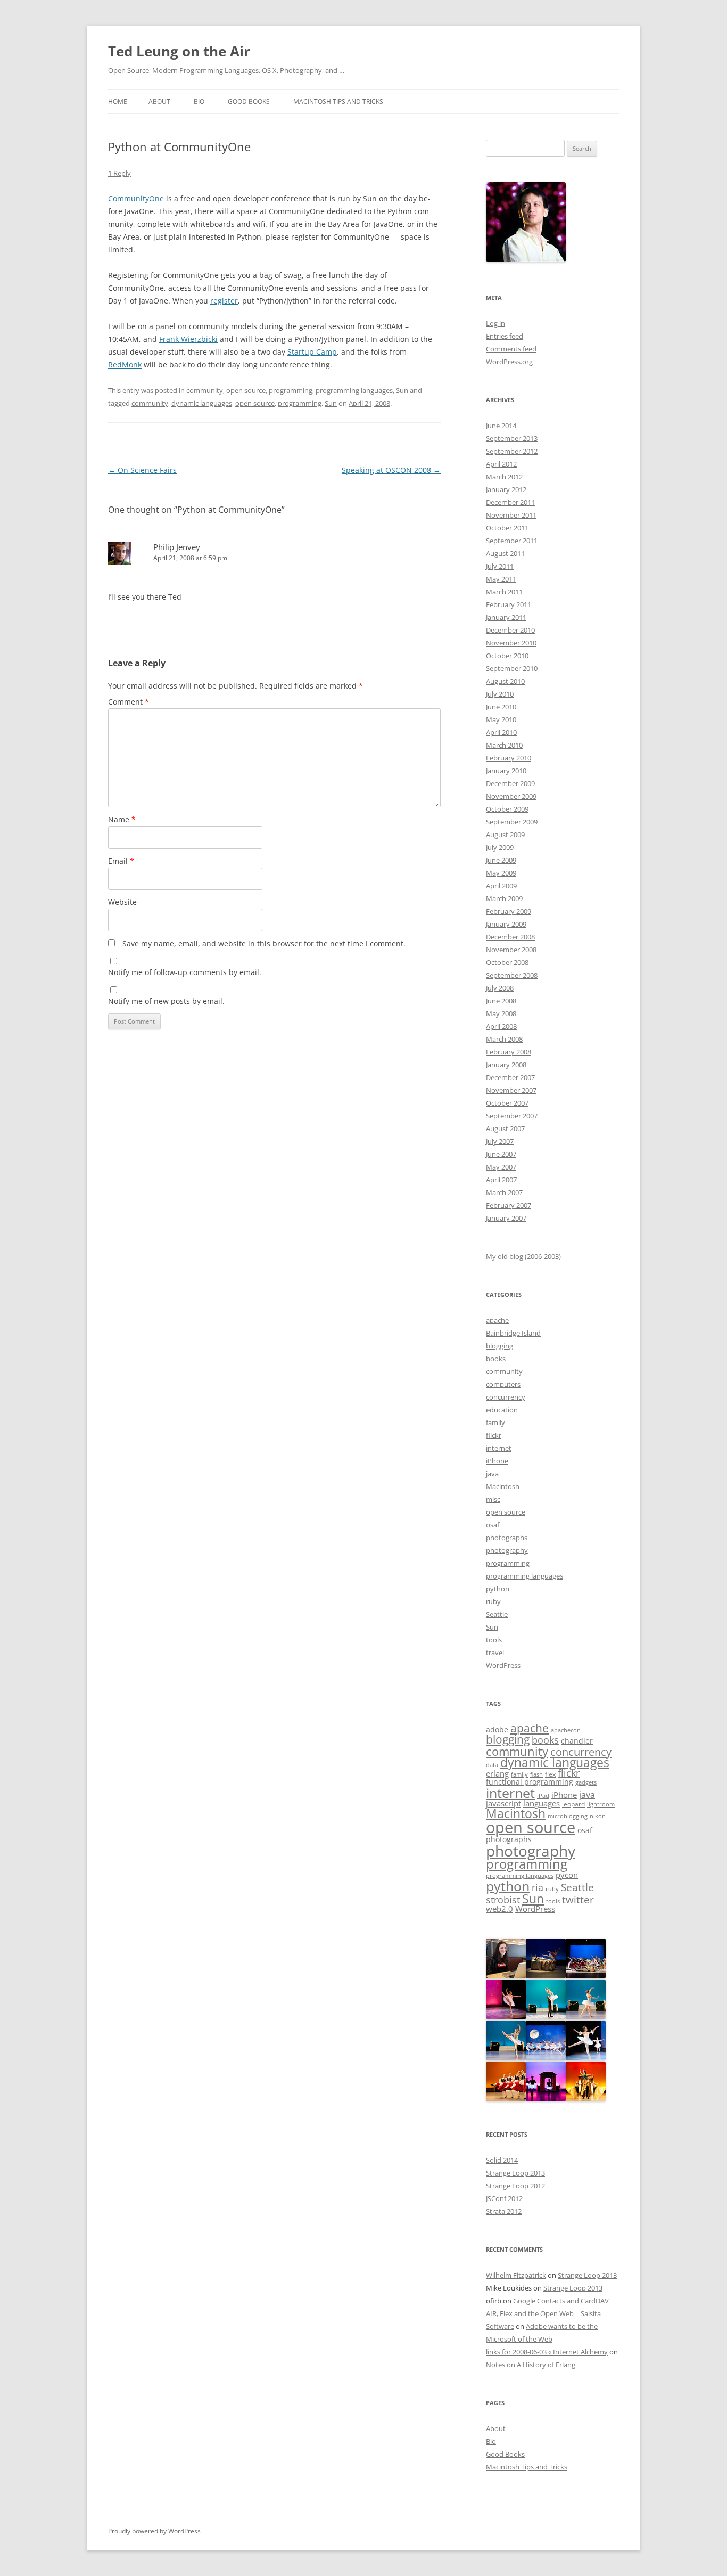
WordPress (503, 1665)
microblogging (568, 1816)
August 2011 (505, 553)
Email (121, 861)
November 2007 (511, 1090)
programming (291, 390)
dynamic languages (202, 403)
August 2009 (505, 835)
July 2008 (500, 988)
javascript (503, 1804)
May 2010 (501, 719)
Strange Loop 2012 (515, 2186)
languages (542, 1803)
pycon (567, 1875)
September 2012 (512, 451)
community (205, 390)
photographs (507, 1538)
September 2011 (512, 541)
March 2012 (504, 477)
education (502, 1410)
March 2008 (504, 1039)
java (492, 1474)
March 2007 (504, 1192)
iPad (543, 1796)
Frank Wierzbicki (188, 339)
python (498, 1589)
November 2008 (511, 950)
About (159, 101)
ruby (493, 1601)
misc (493, 1499)
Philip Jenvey (177, 547)
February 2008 (509, 1052)
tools (494, 1640)
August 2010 (505, 681)
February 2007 (509, 1205)
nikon (598, 1816)
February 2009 (509, 911)
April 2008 (501, 1026)
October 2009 (507, 809)
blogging (499, 1346)
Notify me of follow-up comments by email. (185, 972)
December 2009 (510, 783)
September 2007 (512, 1116)
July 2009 (500, 847)
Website (122, 902)
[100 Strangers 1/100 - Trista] (506, 1976)
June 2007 (501, 1154)
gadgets (586, 1782)
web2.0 (499, 1909)
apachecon (566, 1730)
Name (122, 819)
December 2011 (510, 502)
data (492, 1765)
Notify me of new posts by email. (166, 1001)
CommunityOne (136, 198)
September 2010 (512, 668)
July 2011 (500, 566)
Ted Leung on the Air (179, 51)
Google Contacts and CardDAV (561, 2301)
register (224, 301)
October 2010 (507, 656)
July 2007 (500, 1141)
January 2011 (506, 617)
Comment (129, 702)
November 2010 (511, 643)
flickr (494, 1435)
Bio (199, 101)
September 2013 (512, 438)
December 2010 (510, 630)
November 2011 (511, 515)
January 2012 (506, 489)
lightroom (601, 1804)
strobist (503, 1899)
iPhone (497, 1461)
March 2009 (504, 898)
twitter (578, 1899)
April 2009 (501, 886)
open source (246, 390)
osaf (493, 1525)
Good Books (249, 101)
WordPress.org (509, 362)
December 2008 (510, 937)
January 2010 (506, 771)
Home (118, 101)
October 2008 (507, 962)
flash (536, 1774)
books (496, 1359)
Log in (495, 323)
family (495, 1422)
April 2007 (501, 1180)
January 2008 (506, 1065)
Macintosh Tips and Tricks (338, 101)
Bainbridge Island (513, 1333)
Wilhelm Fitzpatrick (516, 2275)
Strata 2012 (504, 2211)
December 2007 (510, 1077)
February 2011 (509, 604)
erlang (497, 1774)
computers (503, 1384)
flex (550, 1774)
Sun (402, 390)
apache (497, 1320)
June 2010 (501, 707)
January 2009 (506, 924)
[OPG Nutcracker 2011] (546, 1976)
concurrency (506, 1397)
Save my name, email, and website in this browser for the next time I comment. (264, 943)
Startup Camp (312, 352)
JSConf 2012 (504, 2198)
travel (495, 1653)
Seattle (497, 1614)
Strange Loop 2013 (515, 2173)
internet (499, 1448)
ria (538, 1887)
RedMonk (125, 365)
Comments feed (511, 349)
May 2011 (501, 579)
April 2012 (501, 464)
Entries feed (505, 336)
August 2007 (505, 1128)
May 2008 (501, 1013)
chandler (577, 1741)
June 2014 (501, 426)
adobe (497, 1730)
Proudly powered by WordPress (154, 2531)
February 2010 (509, 758)
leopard (573, 1804)
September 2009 (512, 822)
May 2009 (501, 873)
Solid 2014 (502, 2160)
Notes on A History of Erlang (531, 2365)
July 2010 (500, 694)
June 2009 (501, 860)
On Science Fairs (142, 470)
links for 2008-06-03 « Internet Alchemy (547, 2352)
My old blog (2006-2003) (523, 1256)
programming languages (354, 390)
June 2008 (501, 1001)
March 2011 (504, 592)
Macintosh (503, 1486)
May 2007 (501, 1167)
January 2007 (506, 1218)
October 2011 (507, 528)
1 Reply (119, 173)
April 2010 (501, 732)
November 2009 (511, 796)
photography (507, 1550)
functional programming (530, 1782)
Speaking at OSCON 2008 (391, 470)
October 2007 (507, 1103)
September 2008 (512, 975)
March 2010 (504, 745)
